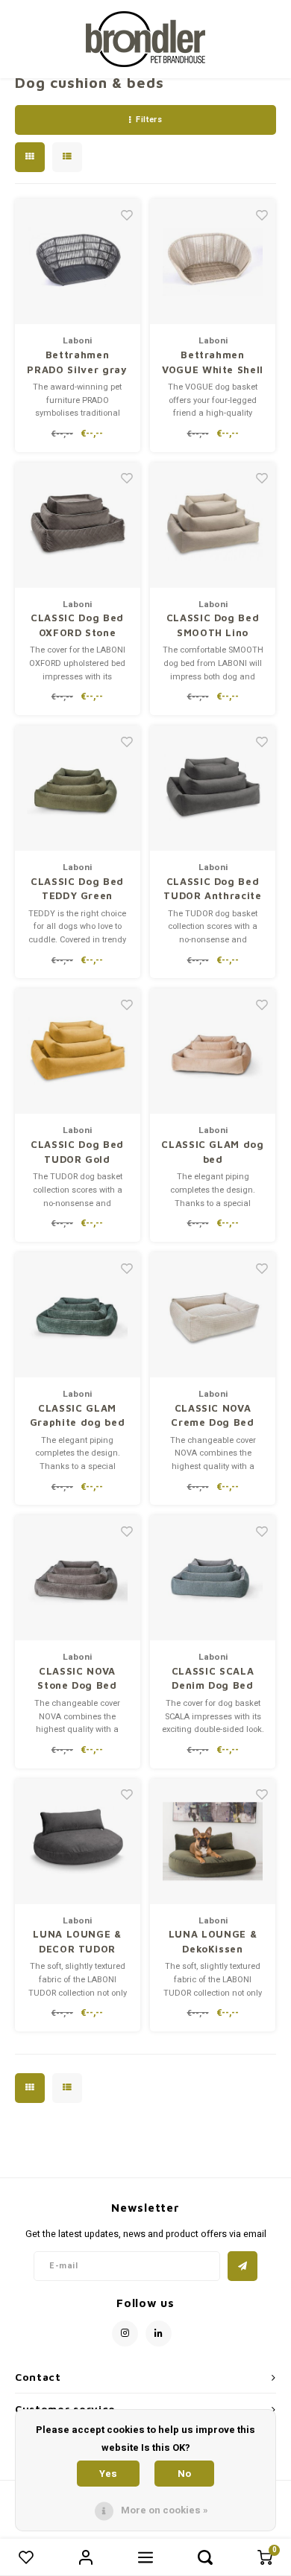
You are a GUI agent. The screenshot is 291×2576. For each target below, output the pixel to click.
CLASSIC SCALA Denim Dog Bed (213, 1678)
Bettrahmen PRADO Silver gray (77, 362)
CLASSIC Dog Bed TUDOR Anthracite (212, 889)
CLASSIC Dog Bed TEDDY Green (77, 889)
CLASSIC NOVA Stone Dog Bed (77, 1678)
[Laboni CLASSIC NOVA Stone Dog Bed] (78, 1578)
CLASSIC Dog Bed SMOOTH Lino (213, 625)
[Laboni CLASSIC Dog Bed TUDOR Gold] (78, 1051)
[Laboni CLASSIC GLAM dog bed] (213, 1051)
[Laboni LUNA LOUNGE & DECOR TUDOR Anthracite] (78, 1841)
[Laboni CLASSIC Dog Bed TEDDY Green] (78, 788)
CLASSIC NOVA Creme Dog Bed (212, 1415)
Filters (149, 120)
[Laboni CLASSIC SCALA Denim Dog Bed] (213, 1578)
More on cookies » (165, 2510)
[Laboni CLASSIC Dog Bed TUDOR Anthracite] (213, 788)
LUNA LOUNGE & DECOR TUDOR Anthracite (77, 1942)
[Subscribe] (242, 2266)
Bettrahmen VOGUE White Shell (213, 362)
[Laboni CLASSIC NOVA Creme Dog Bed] (213, 1315)
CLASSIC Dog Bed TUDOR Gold (77, 1152)
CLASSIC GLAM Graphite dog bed (77, 1415)
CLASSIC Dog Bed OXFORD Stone (77, 625)
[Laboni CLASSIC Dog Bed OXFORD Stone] (78, 525)
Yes (108, 2474)
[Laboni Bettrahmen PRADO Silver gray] (78, 261)
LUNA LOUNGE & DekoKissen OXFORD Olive (213, 1942)
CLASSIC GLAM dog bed (212, 1152)
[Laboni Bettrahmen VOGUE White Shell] (213, 261)
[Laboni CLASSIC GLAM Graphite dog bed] (78, 1315)
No (184, 2474)
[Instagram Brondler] (125, 2334)
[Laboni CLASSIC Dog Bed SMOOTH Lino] (213, 525)
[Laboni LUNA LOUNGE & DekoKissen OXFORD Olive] (213, 1841)
